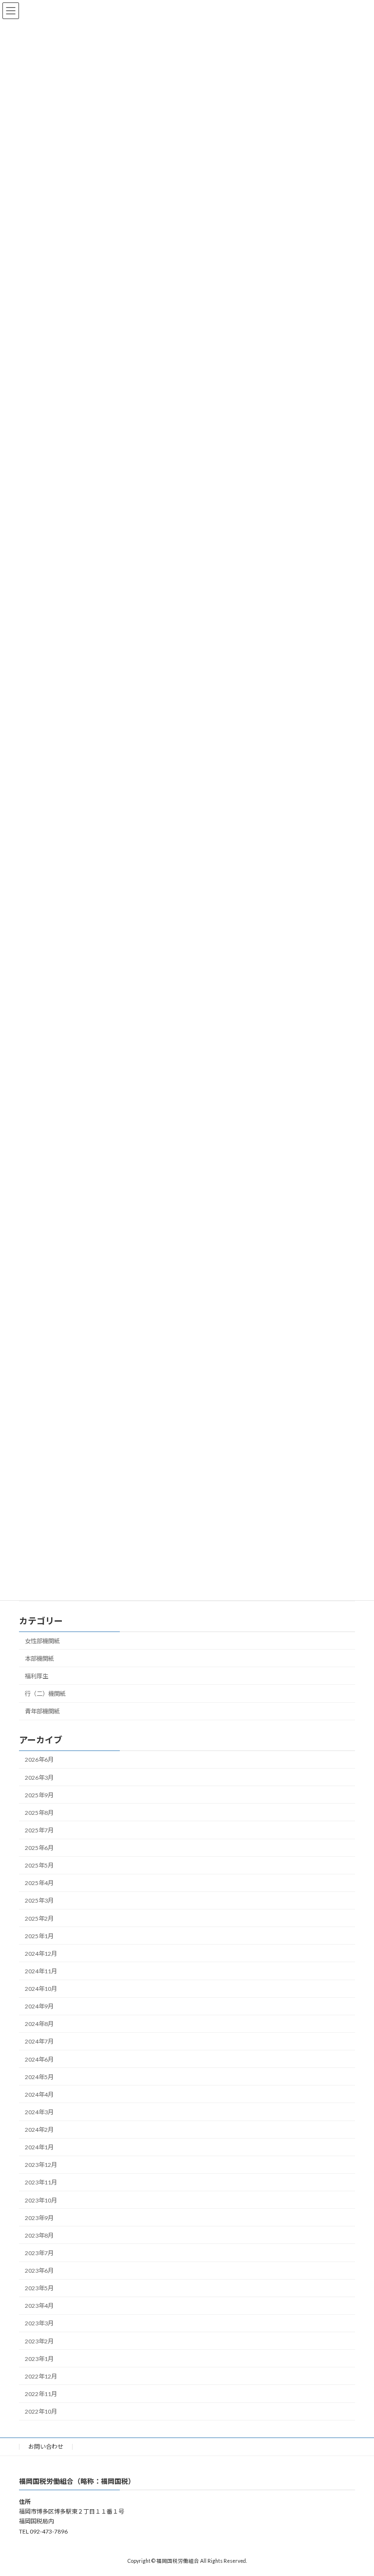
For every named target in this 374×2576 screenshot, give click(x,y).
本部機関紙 (39, 1659)
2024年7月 (39, 2042)
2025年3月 (39, 1901)
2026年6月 (39, 1760)
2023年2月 (39, 2341)
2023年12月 (41, 2165)
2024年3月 (39, 2112)
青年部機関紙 (42, 1711)
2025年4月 (39, 1883)
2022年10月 (41, 2411)
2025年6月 (39, 1848)
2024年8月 (39, 2024)
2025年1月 (39, 1936)
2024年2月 (39, 2130)
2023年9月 (39, 2218)
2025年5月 (39, 1865)
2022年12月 (41, 2376)
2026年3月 (39, 1778)
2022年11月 (41, 2394)
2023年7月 (39, 2253)
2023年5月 (39, 2288)
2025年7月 (39, 1830)
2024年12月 (41, 1954)
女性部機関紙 (42, 1641)
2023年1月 (39, 2359)
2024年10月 (41, 1989)
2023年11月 (41, 2183)
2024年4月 (39, 2094)
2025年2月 (39, 1918)
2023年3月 (39, 2324)
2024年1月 (39, 2147)
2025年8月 (39, 1813)
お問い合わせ (46, 2447)
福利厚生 (37, 1676)
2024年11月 (41, 1971)
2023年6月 (39, 2271)
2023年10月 (41, 2200)
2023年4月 (39, 2306)
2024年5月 (39, 2077)
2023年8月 (39, 2235)
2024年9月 (39, 2006)
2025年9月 (39, 1795)
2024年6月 (39, 2059)
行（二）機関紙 (45, 1694)
